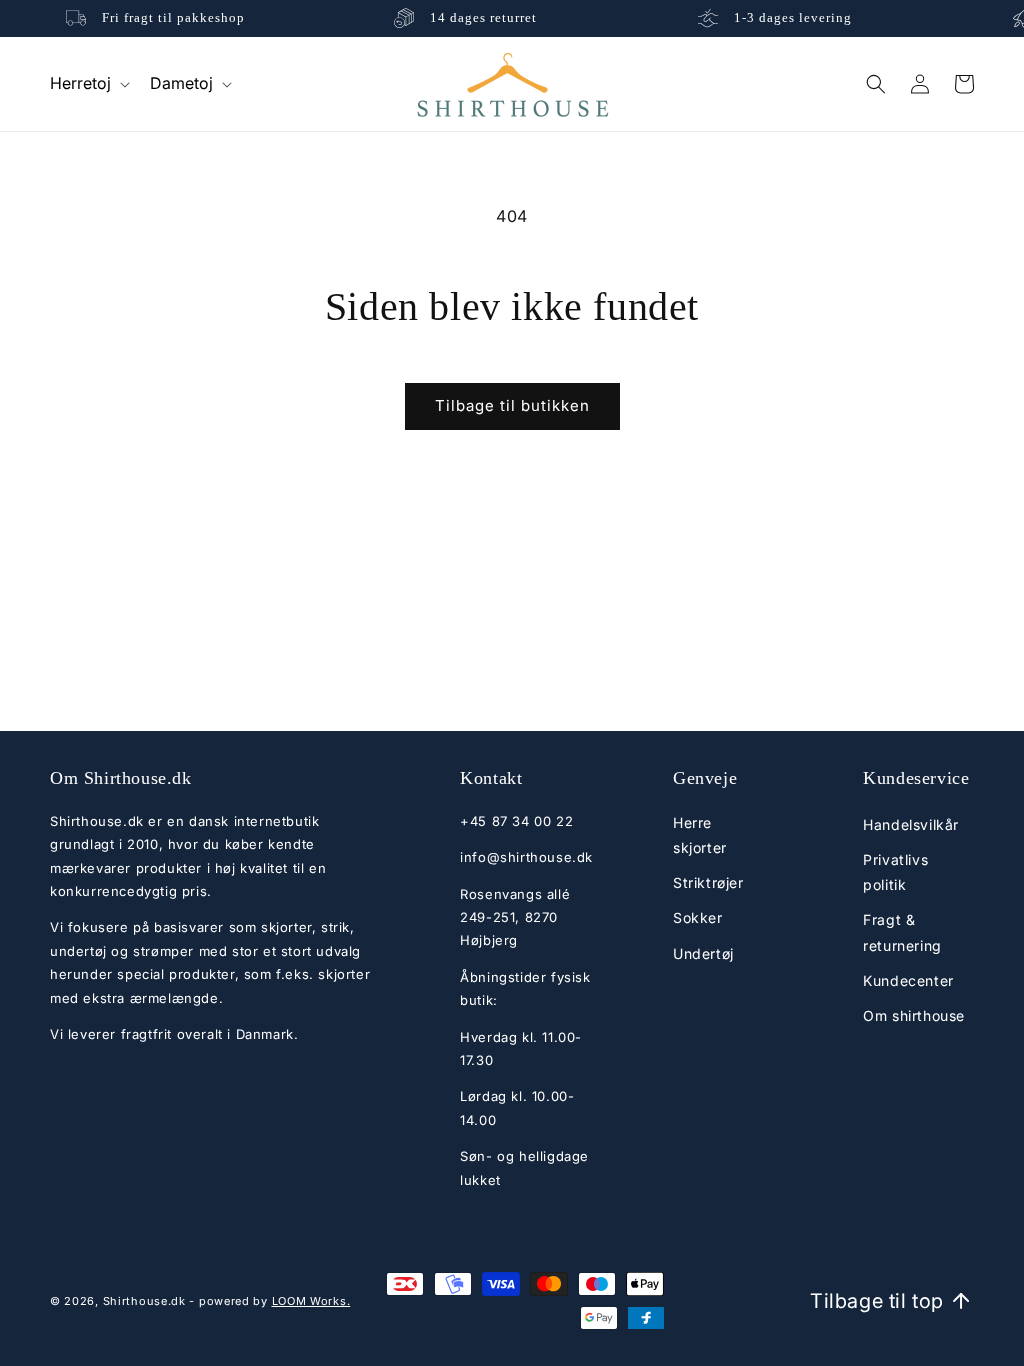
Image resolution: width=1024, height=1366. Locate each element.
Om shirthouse (914, 1015)
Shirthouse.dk (144, 1301)
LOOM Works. (311, 1301)
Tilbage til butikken (512, 405)
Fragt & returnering (902, 932)
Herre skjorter (700, 835)
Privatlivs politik (895, 872)
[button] (88, 83)
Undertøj (703, 953)
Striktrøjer (708, 882)
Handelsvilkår (911, 824)
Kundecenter (908, 980)
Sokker (698, 917)
